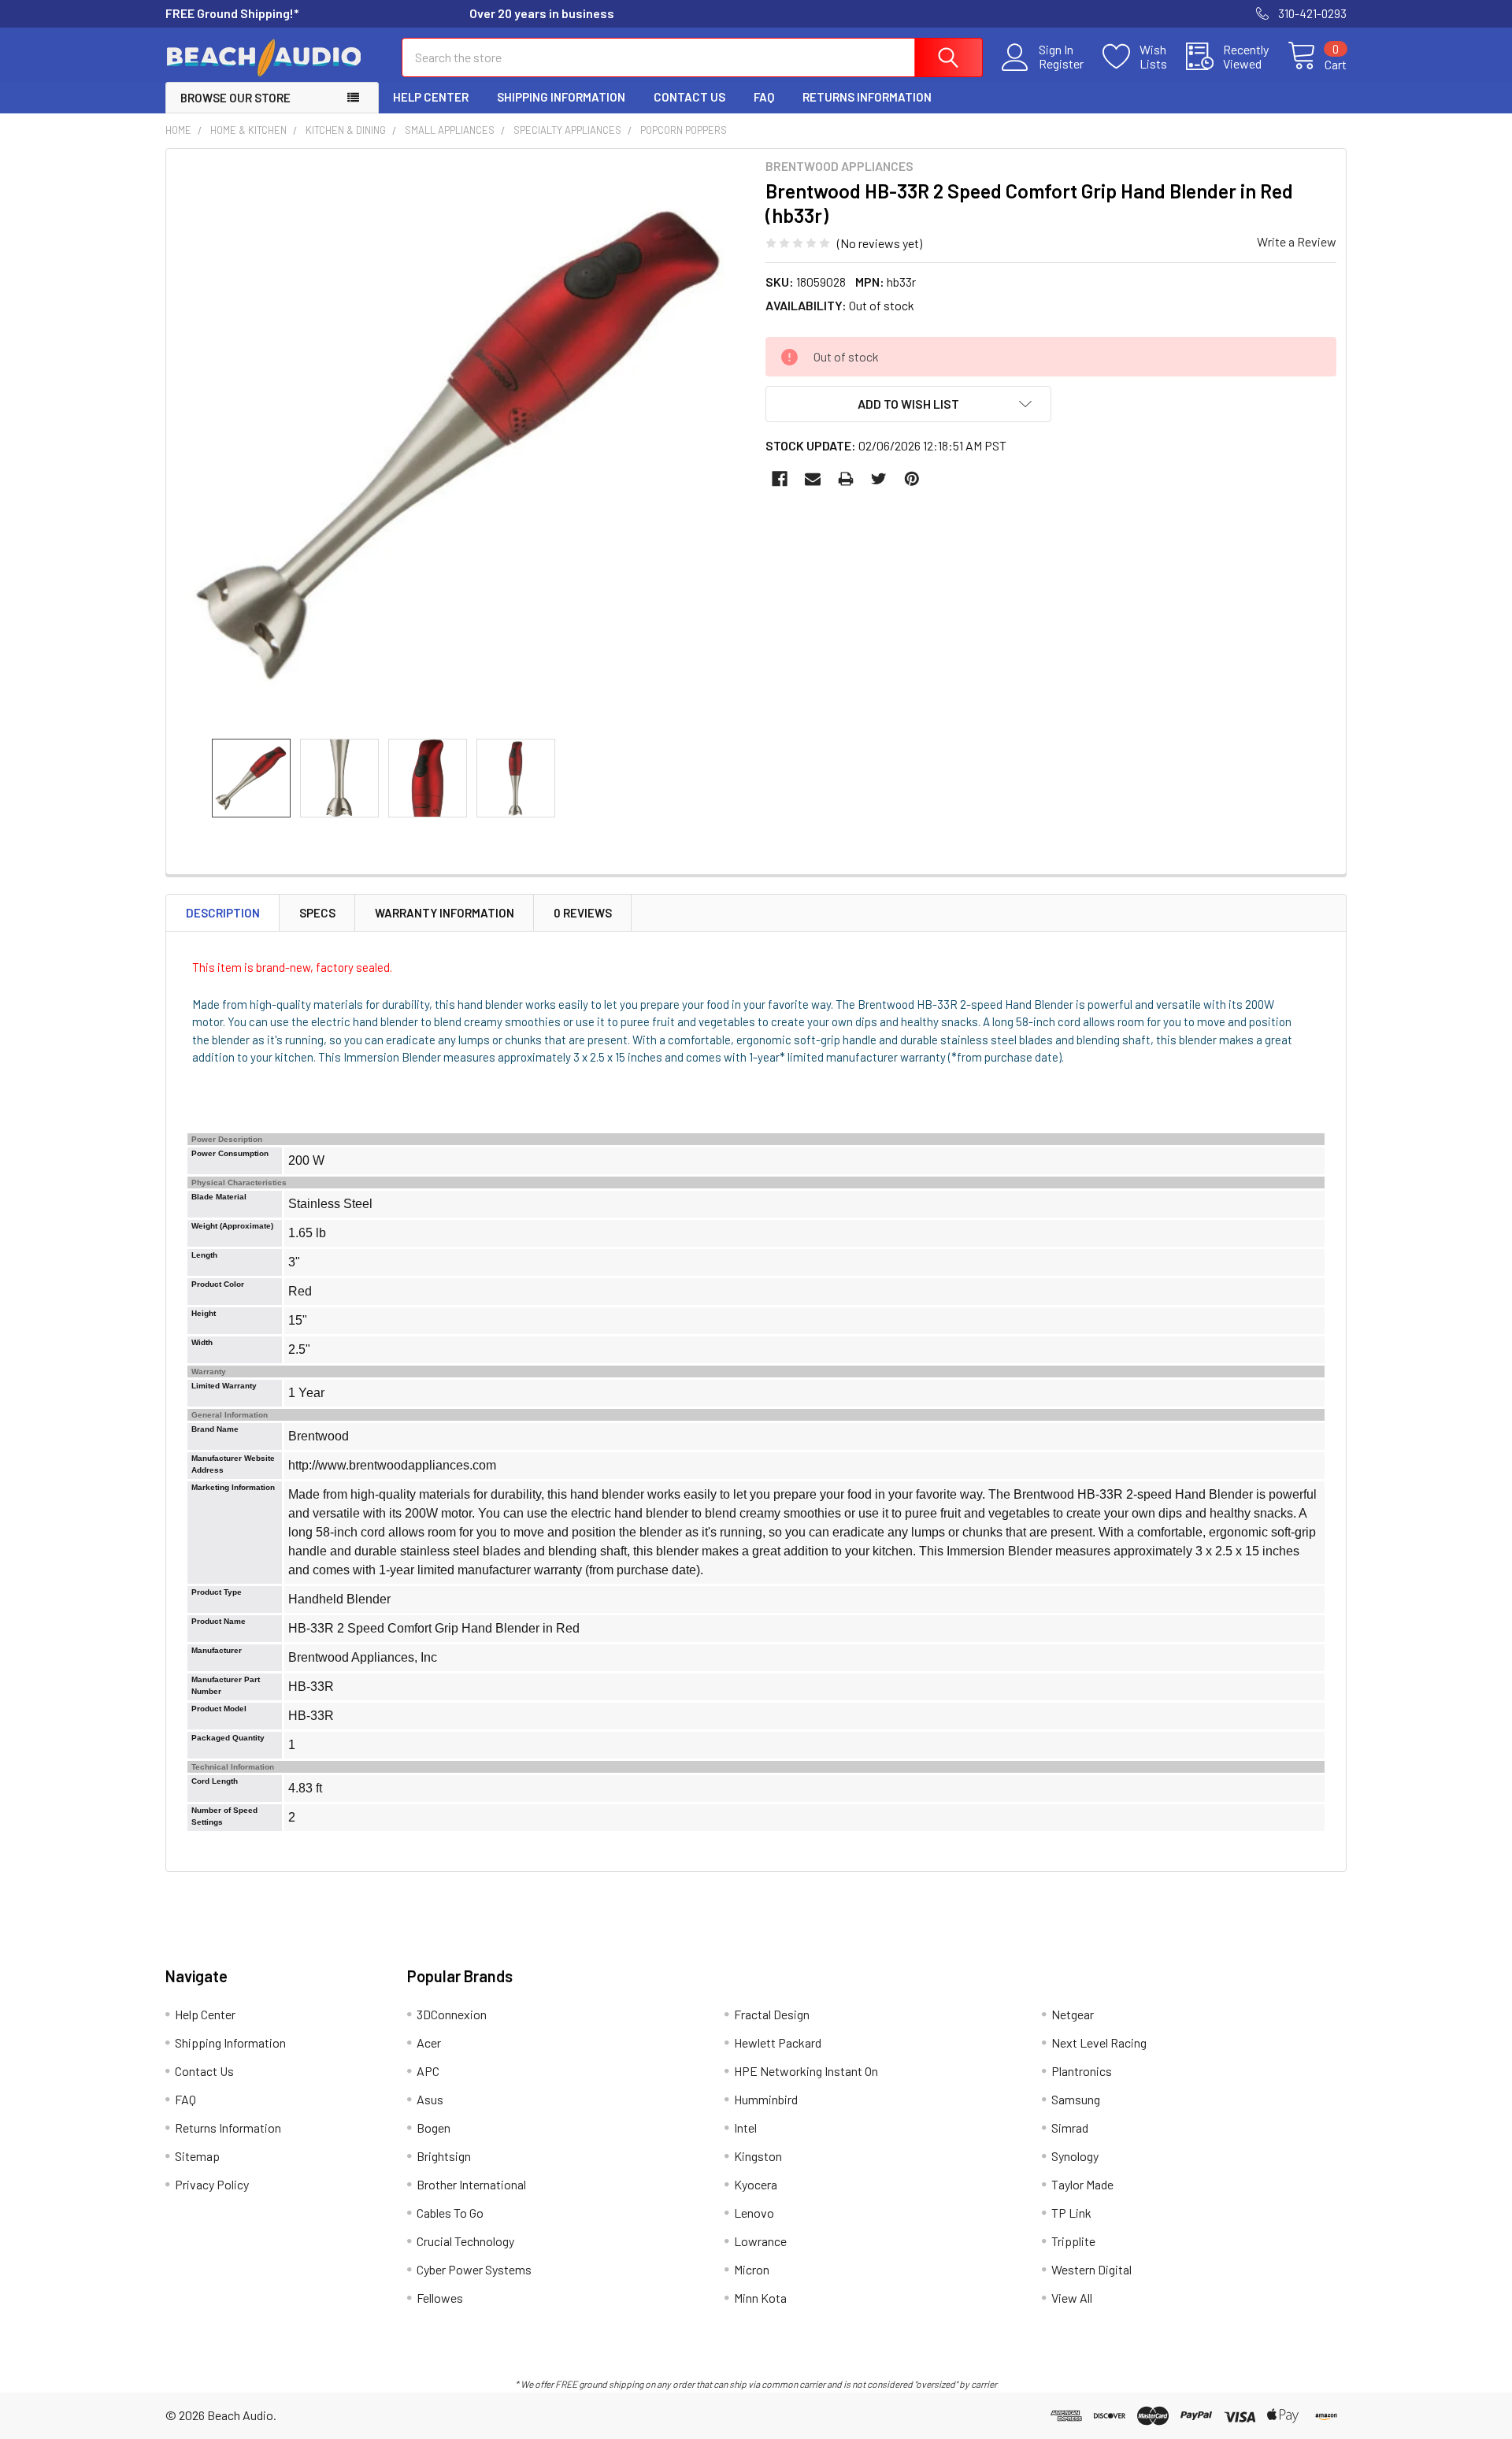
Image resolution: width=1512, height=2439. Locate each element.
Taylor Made (1082, 2184)
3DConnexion (452, 2014)
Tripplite (1073, 2241)
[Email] (813, 479)
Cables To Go (450, 2213)
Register (1061, 64)
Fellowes (440, 2298)
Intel (745, 2128)
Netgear (1073, 2014)
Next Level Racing (1099, 2042)
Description (223, 913)
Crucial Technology (465, 2241)
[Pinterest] (912, 479)
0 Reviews (583, 913)
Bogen (434, 2128)
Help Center (431, 97)
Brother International (471, 2184)
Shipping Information (561, 97)
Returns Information (867, 97)
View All (1072, 2298)
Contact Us (689, 97)
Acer (429, 2042)
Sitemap (197, 2156)
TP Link (1071, 2213)
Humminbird (766, 2099)
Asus (430, 2099)
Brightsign (444, 2156)
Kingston (758, 2156)
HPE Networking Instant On (806, 2071)
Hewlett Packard (778, 2042)
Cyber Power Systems (474, 2269)
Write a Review (1297, 241)
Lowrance (760, 2241)
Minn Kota (760, 2298)
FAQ (764, 97)
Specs (317, 913)
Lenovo (754, 2213)
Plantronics (1082, 2071)
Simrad (1070, 2128)
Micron (752, 2269)
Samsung (1076, 2099)
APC (428, 2071)
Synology (1075, 2156)
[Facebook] (780, 479)
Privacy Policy (212, 2184)
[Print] (846, 479)
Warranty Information (445, 913)
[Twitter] (879, 479)
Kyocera (756, 2184)
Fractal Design (772, 2014)
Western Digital (1091, 2269)
